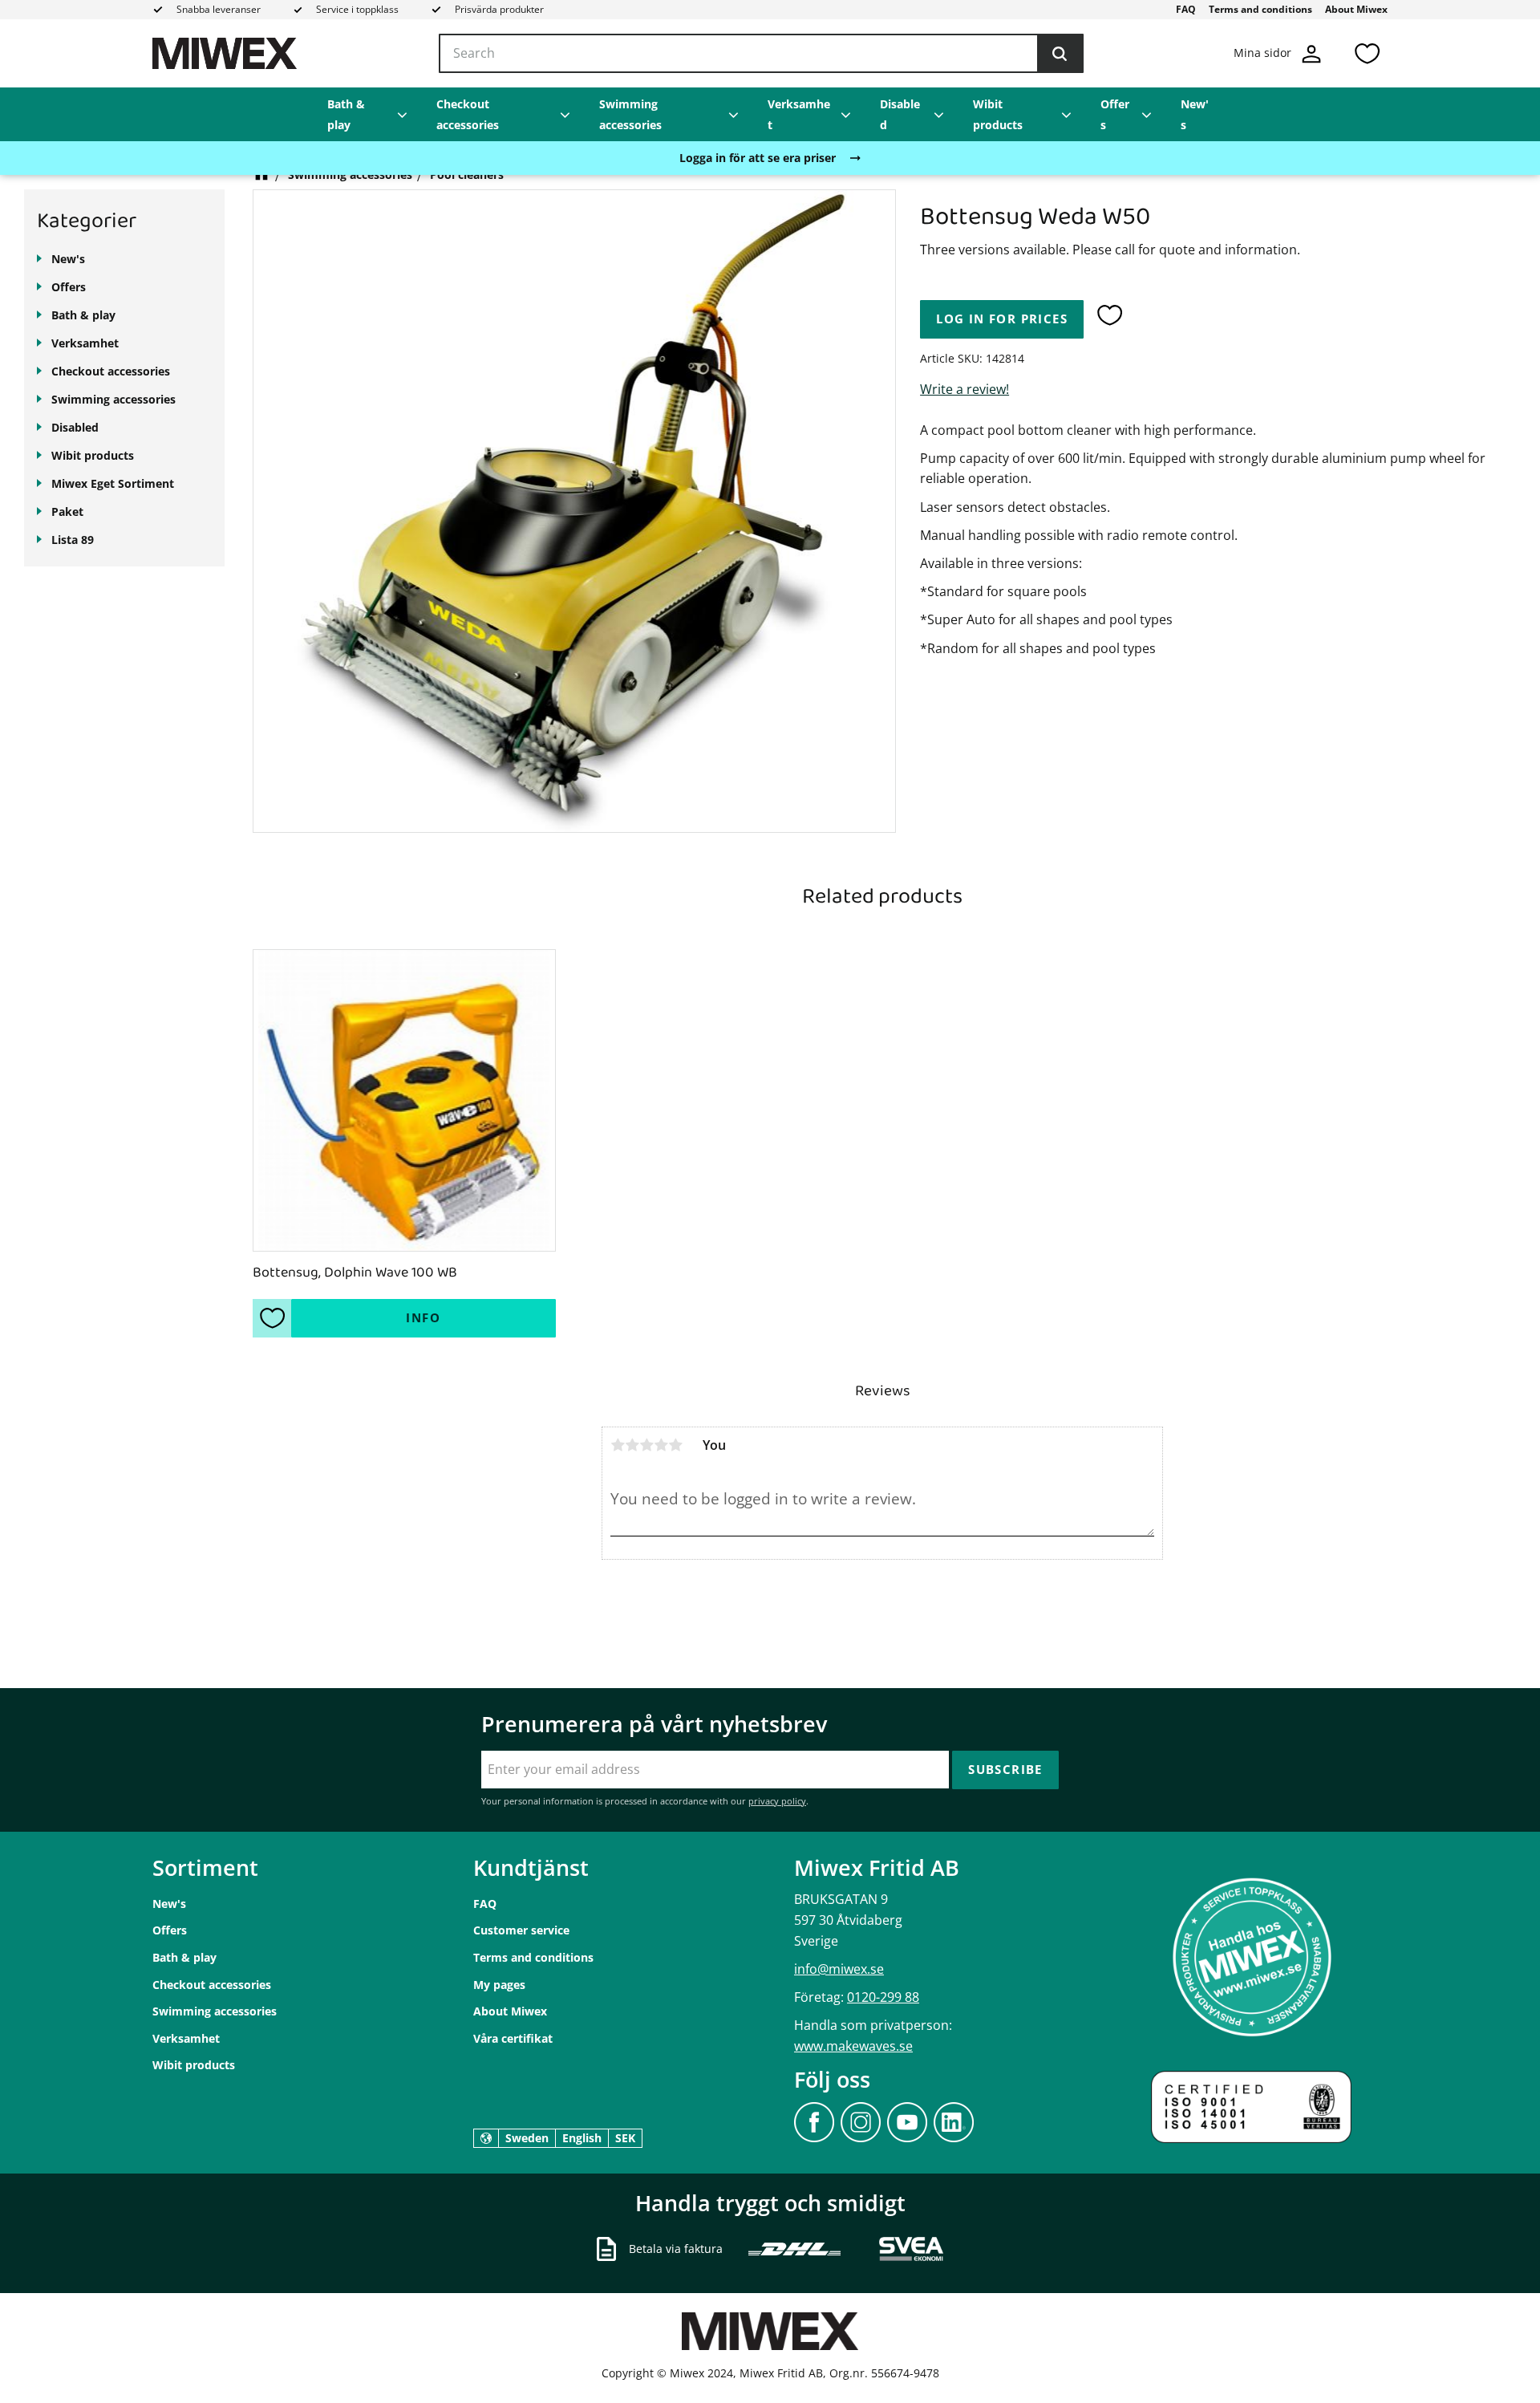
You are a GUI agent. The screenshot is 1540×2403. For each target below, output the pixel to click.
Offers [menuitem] (1115, 114)
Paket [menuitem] (67, 511)
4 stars (661, 1445)
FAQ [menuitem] (1186, 9)
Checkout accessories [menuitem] (468, 114)
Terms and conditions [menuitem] (1260, 9)
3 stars (646, 1445)
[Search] (1060, 54)
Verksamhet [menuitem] (799, 114)
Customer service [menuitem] (521, 1930)
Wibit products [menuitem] (998, 114)
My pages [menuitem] (499, 1985)
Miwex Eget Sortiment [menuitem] (113, 483)
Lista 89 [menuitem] (73, 540)
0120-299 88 (883, 1997)
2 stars (632, 1445)
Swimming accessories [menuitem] (630, 114)
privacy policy (777, 1801)
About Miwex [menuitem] (1356, 9)
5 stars (675, 1445)
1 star (618, 1445)
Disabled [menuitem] (900, 114)
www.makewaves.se (853, 2046)
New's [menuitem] (1195, 114)
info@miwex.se (839, 1969)
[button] (1367, 53)
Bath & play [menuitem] (346, 114)
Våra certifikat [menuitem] (513, 2038)
